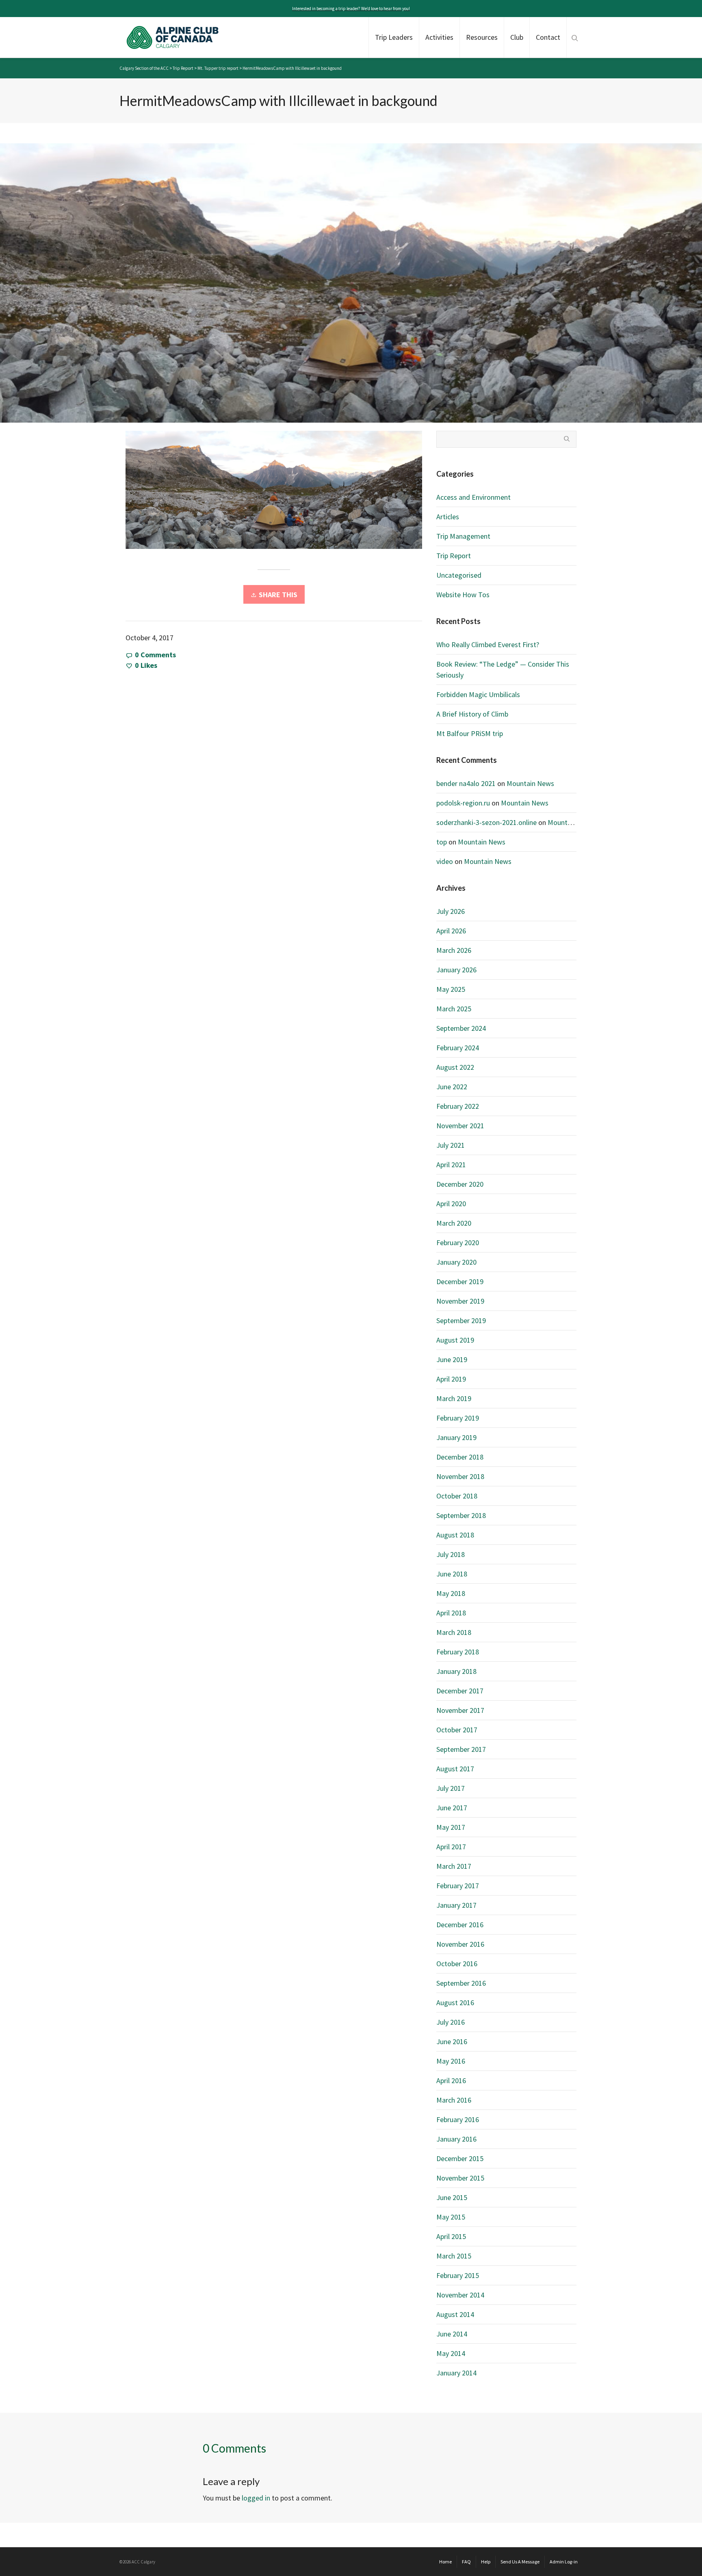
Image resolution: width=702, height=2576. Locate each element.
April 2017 (451, 1847)
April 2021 (451, 1165)
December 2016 (460, 1925)
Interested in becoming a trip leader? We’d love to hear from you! (351, 9)
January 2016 (456, 2139)
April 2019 (451, 1379)
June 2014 (452, 2334)
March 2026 (454, 950)
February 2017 (458, 1886)
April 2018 (451, 1613)
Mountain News (530, 783)
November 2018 (460, 1476)
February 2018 (458, 1652)
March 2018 (454, 1632)
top (442, 842)
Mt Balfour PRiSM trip (470, 733)
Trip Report (454, 556)
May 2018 (451, 1593)
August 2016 (455, 2003)
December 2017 (460, 1691)
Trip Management (463, 536)
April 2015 (451, 2236)
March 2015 (454, 2256)
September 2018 (461, 1515)
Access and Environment (473, 497)
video (445, 861)
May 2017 (451, 1827)
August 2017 (455, 1769)
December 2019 (460, 1282)
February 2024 (458, 1048)
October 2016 (457, 1964)
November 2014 (460, 2295)
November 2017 (460, 1710)
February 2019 (458, 1418)
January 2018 (456, 1671)
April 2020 (451, 1204)
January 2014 (456, 2373)
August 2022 (455, 1067)
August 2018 (455, 1535)
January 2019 (456, 1437)
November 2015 (460, 2178)
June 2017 (452, 1808)
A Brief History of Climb (472, 714)
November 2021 (460, 1126)
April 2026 (451, 931)
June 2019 (452, 1359)
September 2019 (461, 1320)
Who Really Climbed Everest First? (488, 645)
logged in (256, 2498)
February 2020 (458, 1243)
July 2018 (451, 1554)
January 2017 (456, 1905)
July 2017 (451, 1788)
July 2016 (451, 2022)
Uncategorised (459, 575)
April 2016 (451, 2080)
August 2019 (455, 1340)
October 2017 (457, 1730)
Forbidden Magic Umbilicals (478, 694)
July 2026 (451, 911)
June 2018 (452, 1574)
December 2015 (460, 2158)
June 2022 (452, 1087)
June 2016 (452, 2042)
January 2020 (456, 1262)
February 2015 (458, 2275)
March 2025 (454, 1009)
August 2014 (455, 2314)
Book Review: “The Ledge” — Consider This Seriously (503, 669)
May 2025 (451, 989)
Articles (448, 517)
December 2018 (460, 1457)
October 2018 (457, 1496)
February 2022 (458, 1106)
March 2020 (454, 1223)
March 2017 (454, 1866)
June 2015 (452, 2197)
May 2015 (451, 2217)
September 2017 (461, 1749)
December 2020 (460, 1184)
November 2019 (460, 1301)
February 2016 (458, 2119)
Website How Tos (463, 595)
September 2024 (461, 1028)
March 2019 (454, 1398)
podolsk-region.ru (463, 803)
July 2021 (451, 1145)
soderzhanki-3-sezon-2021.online (486, 822)
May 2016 (451, 2061)
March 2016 (454, 2100)
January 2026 (456, 970)
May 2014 (451, 2353)
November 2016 (460, 1944)
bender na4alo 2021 (466, 783)
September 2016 (461, 1983)
